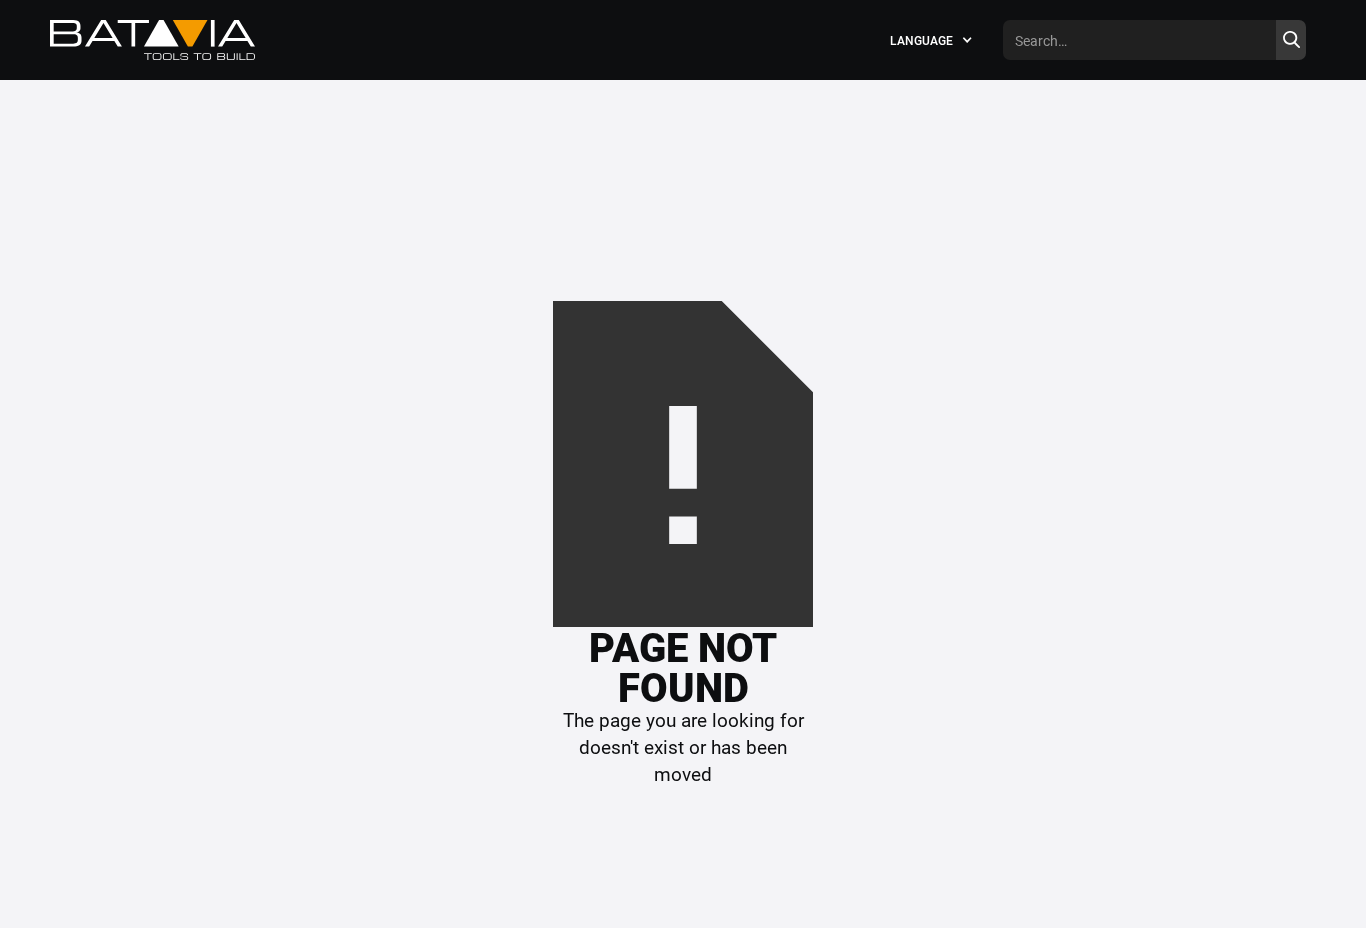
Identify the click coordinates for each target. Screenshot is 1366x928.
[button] (931, 40)
